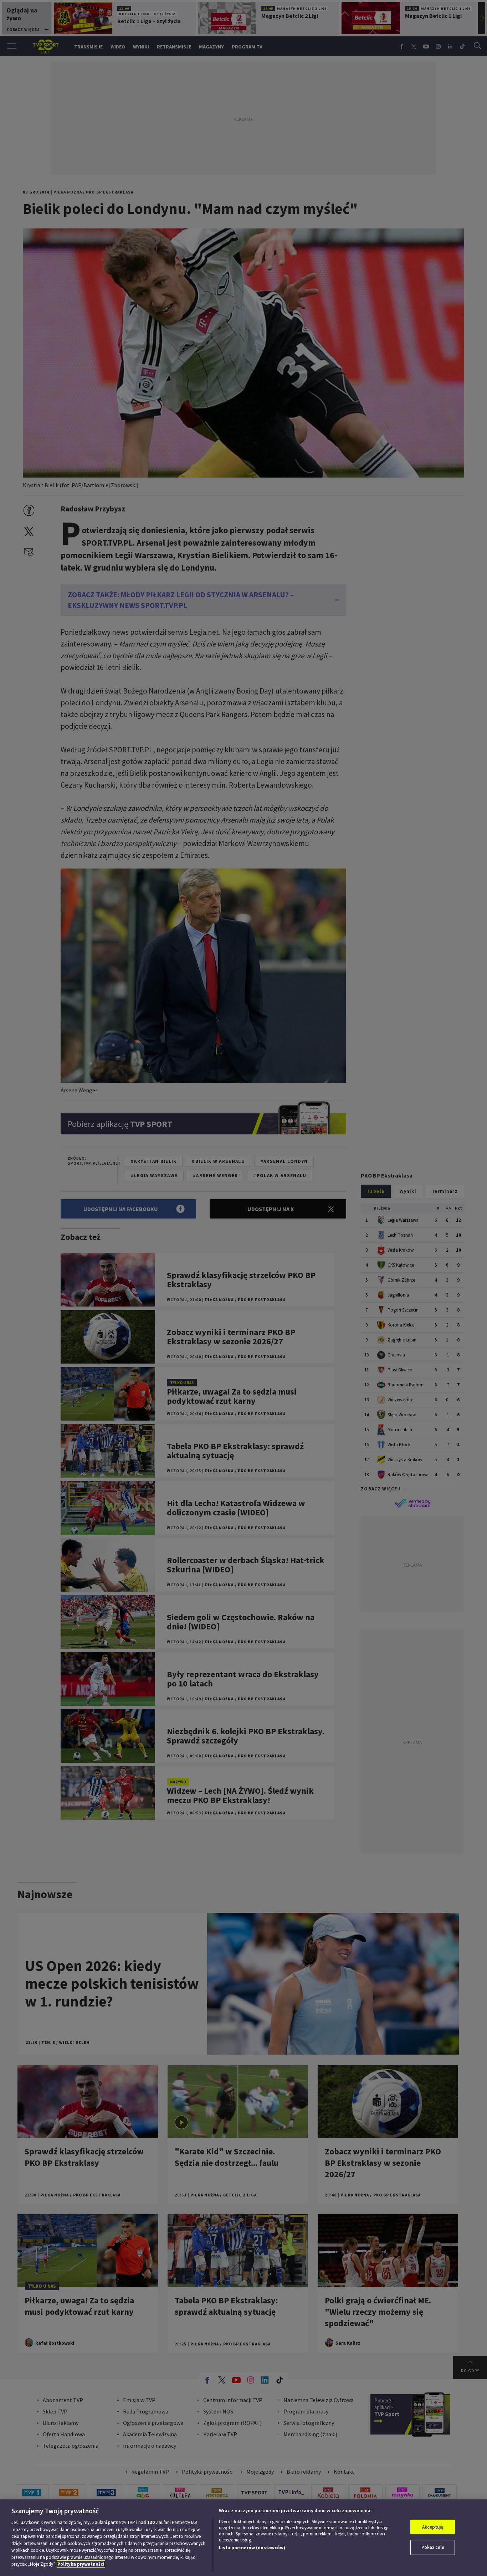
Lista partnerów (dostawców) (252, 2548)
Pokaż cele (433, 2547)
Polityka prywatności (81, 2564)
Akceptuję (433, 2527)
